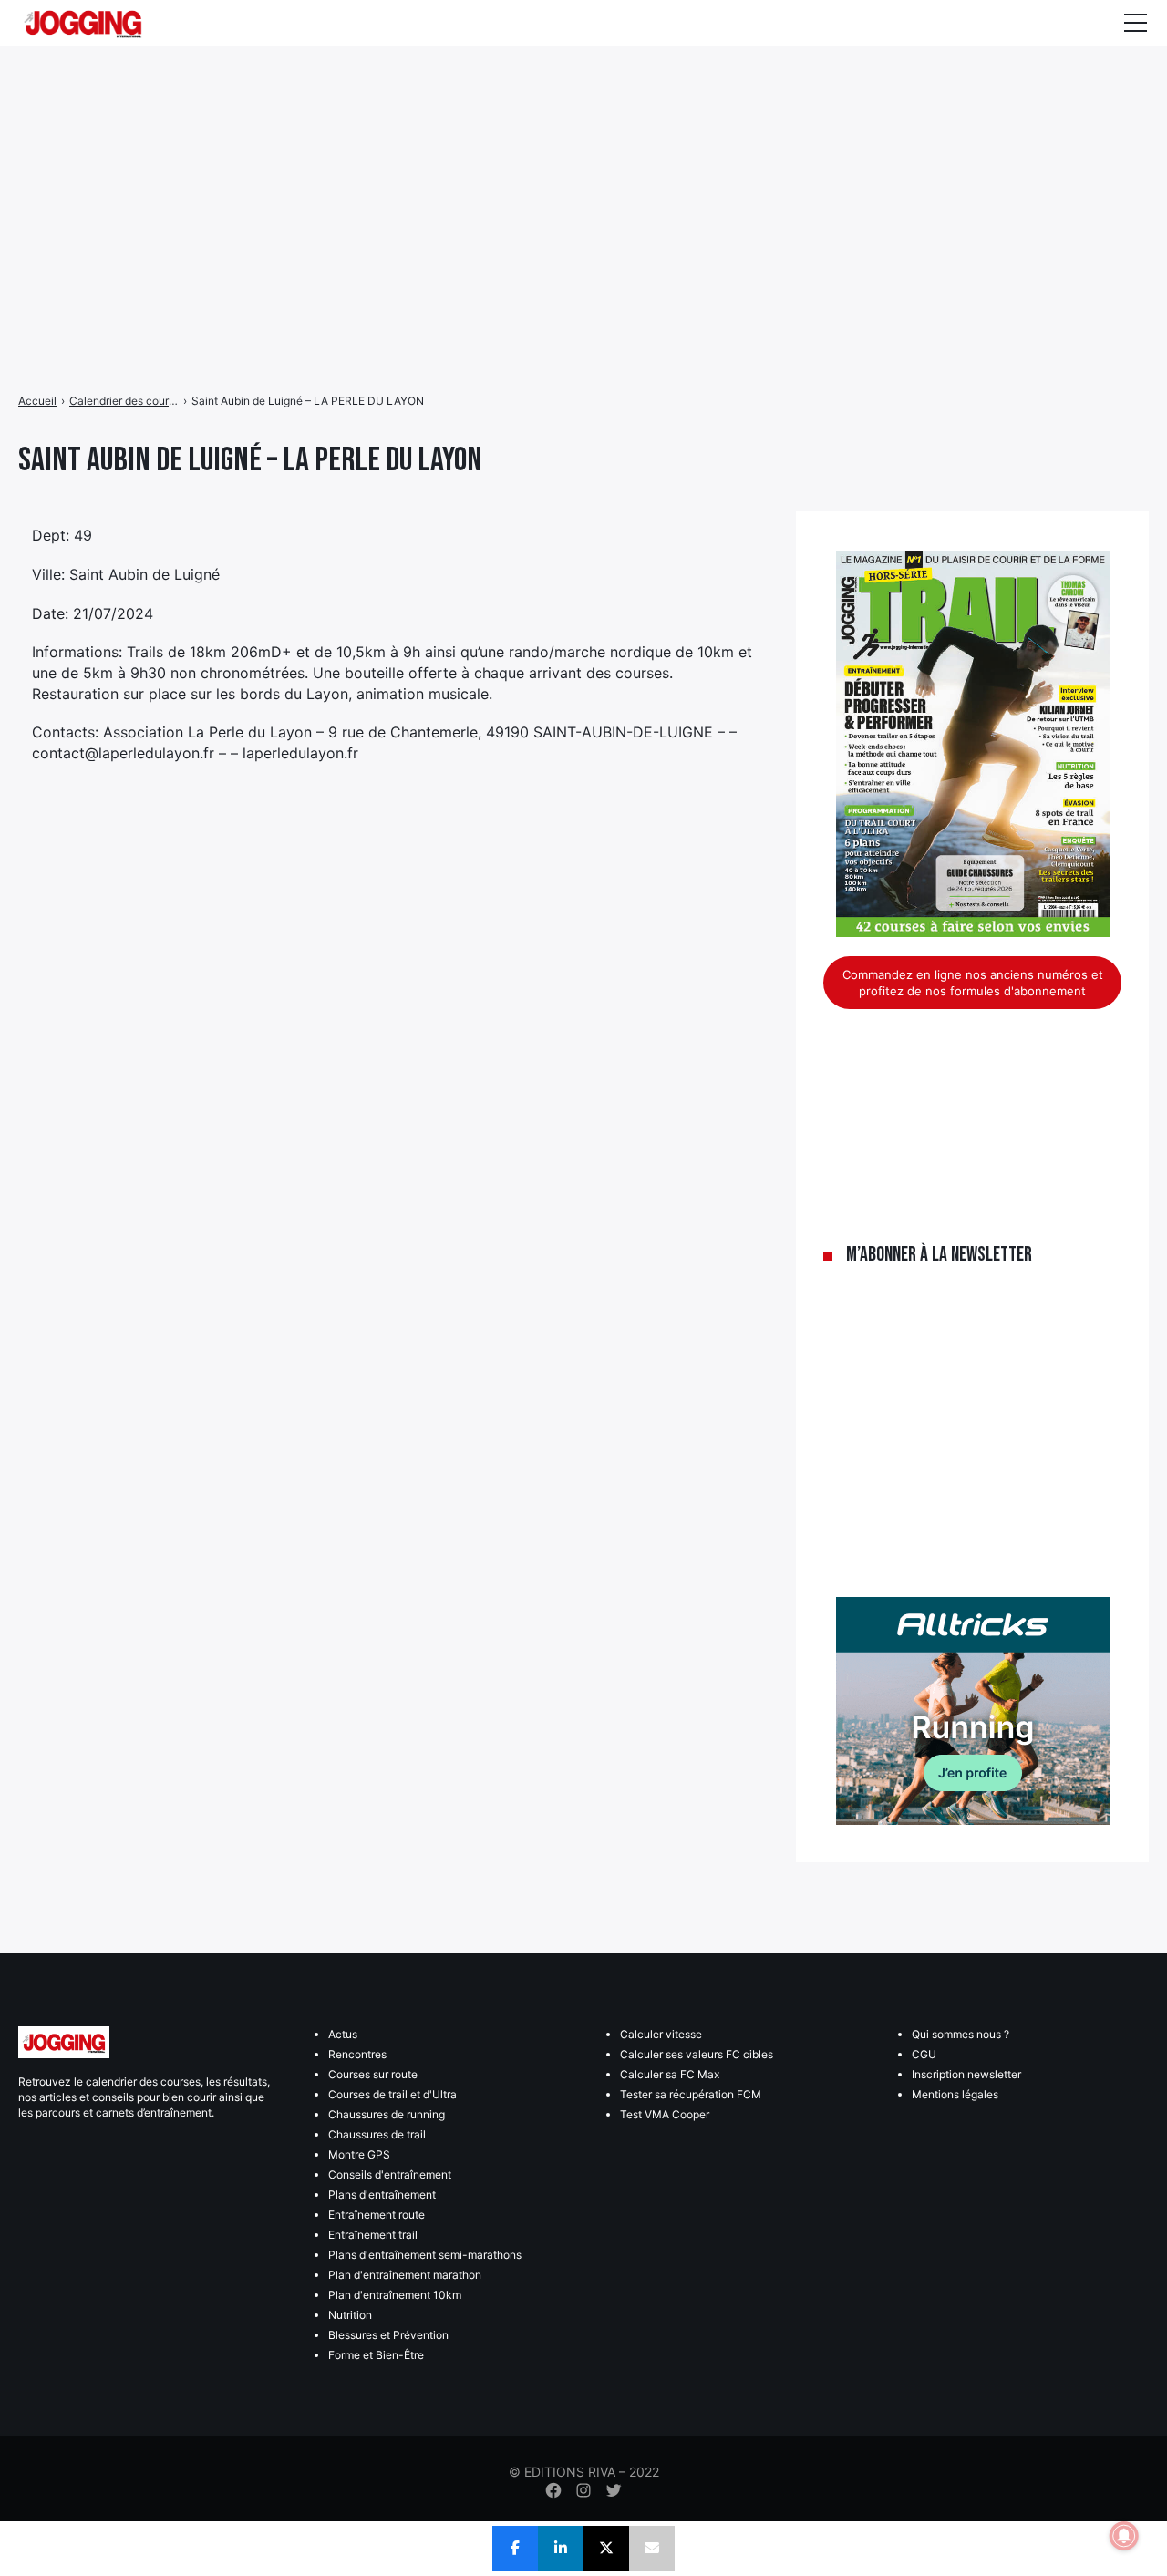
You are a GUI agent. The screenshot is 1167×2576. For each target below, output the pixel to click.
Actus (343, 2034)
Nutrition (350, 2315)
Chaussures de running (387, 2114)
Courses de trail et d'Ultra (392, 2094)
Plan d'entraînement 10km (395, 2295)
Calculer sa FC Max (670, 2074)
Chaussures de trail (377, 2134)
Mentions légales (955, 2094)
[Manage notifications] (1124, 2536)
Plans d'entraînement (382, 2195)
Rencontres (357, 2054)
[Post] (606, 2549)
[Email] (652, 2549)
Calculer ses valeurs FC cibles (697, 2054)
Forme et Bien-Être (376, 2355)
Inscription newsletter (966, 2074)
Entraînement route (377, 2215)
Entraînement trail (373, 2235)
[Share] (515, 2549)
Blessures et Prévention (388, 2335)
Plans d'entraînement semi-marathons (425, 2255)
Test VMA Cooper (665, 2114)
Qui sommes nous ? (960, 2034)
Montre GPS (359, 2154)
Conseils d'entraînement (390, 2174)
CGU (924, 2054)
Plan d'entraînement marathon (405, 2275)
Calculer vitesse (661, 2034)
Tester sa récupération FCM (691, 2094)
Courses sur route (373, 2074)
